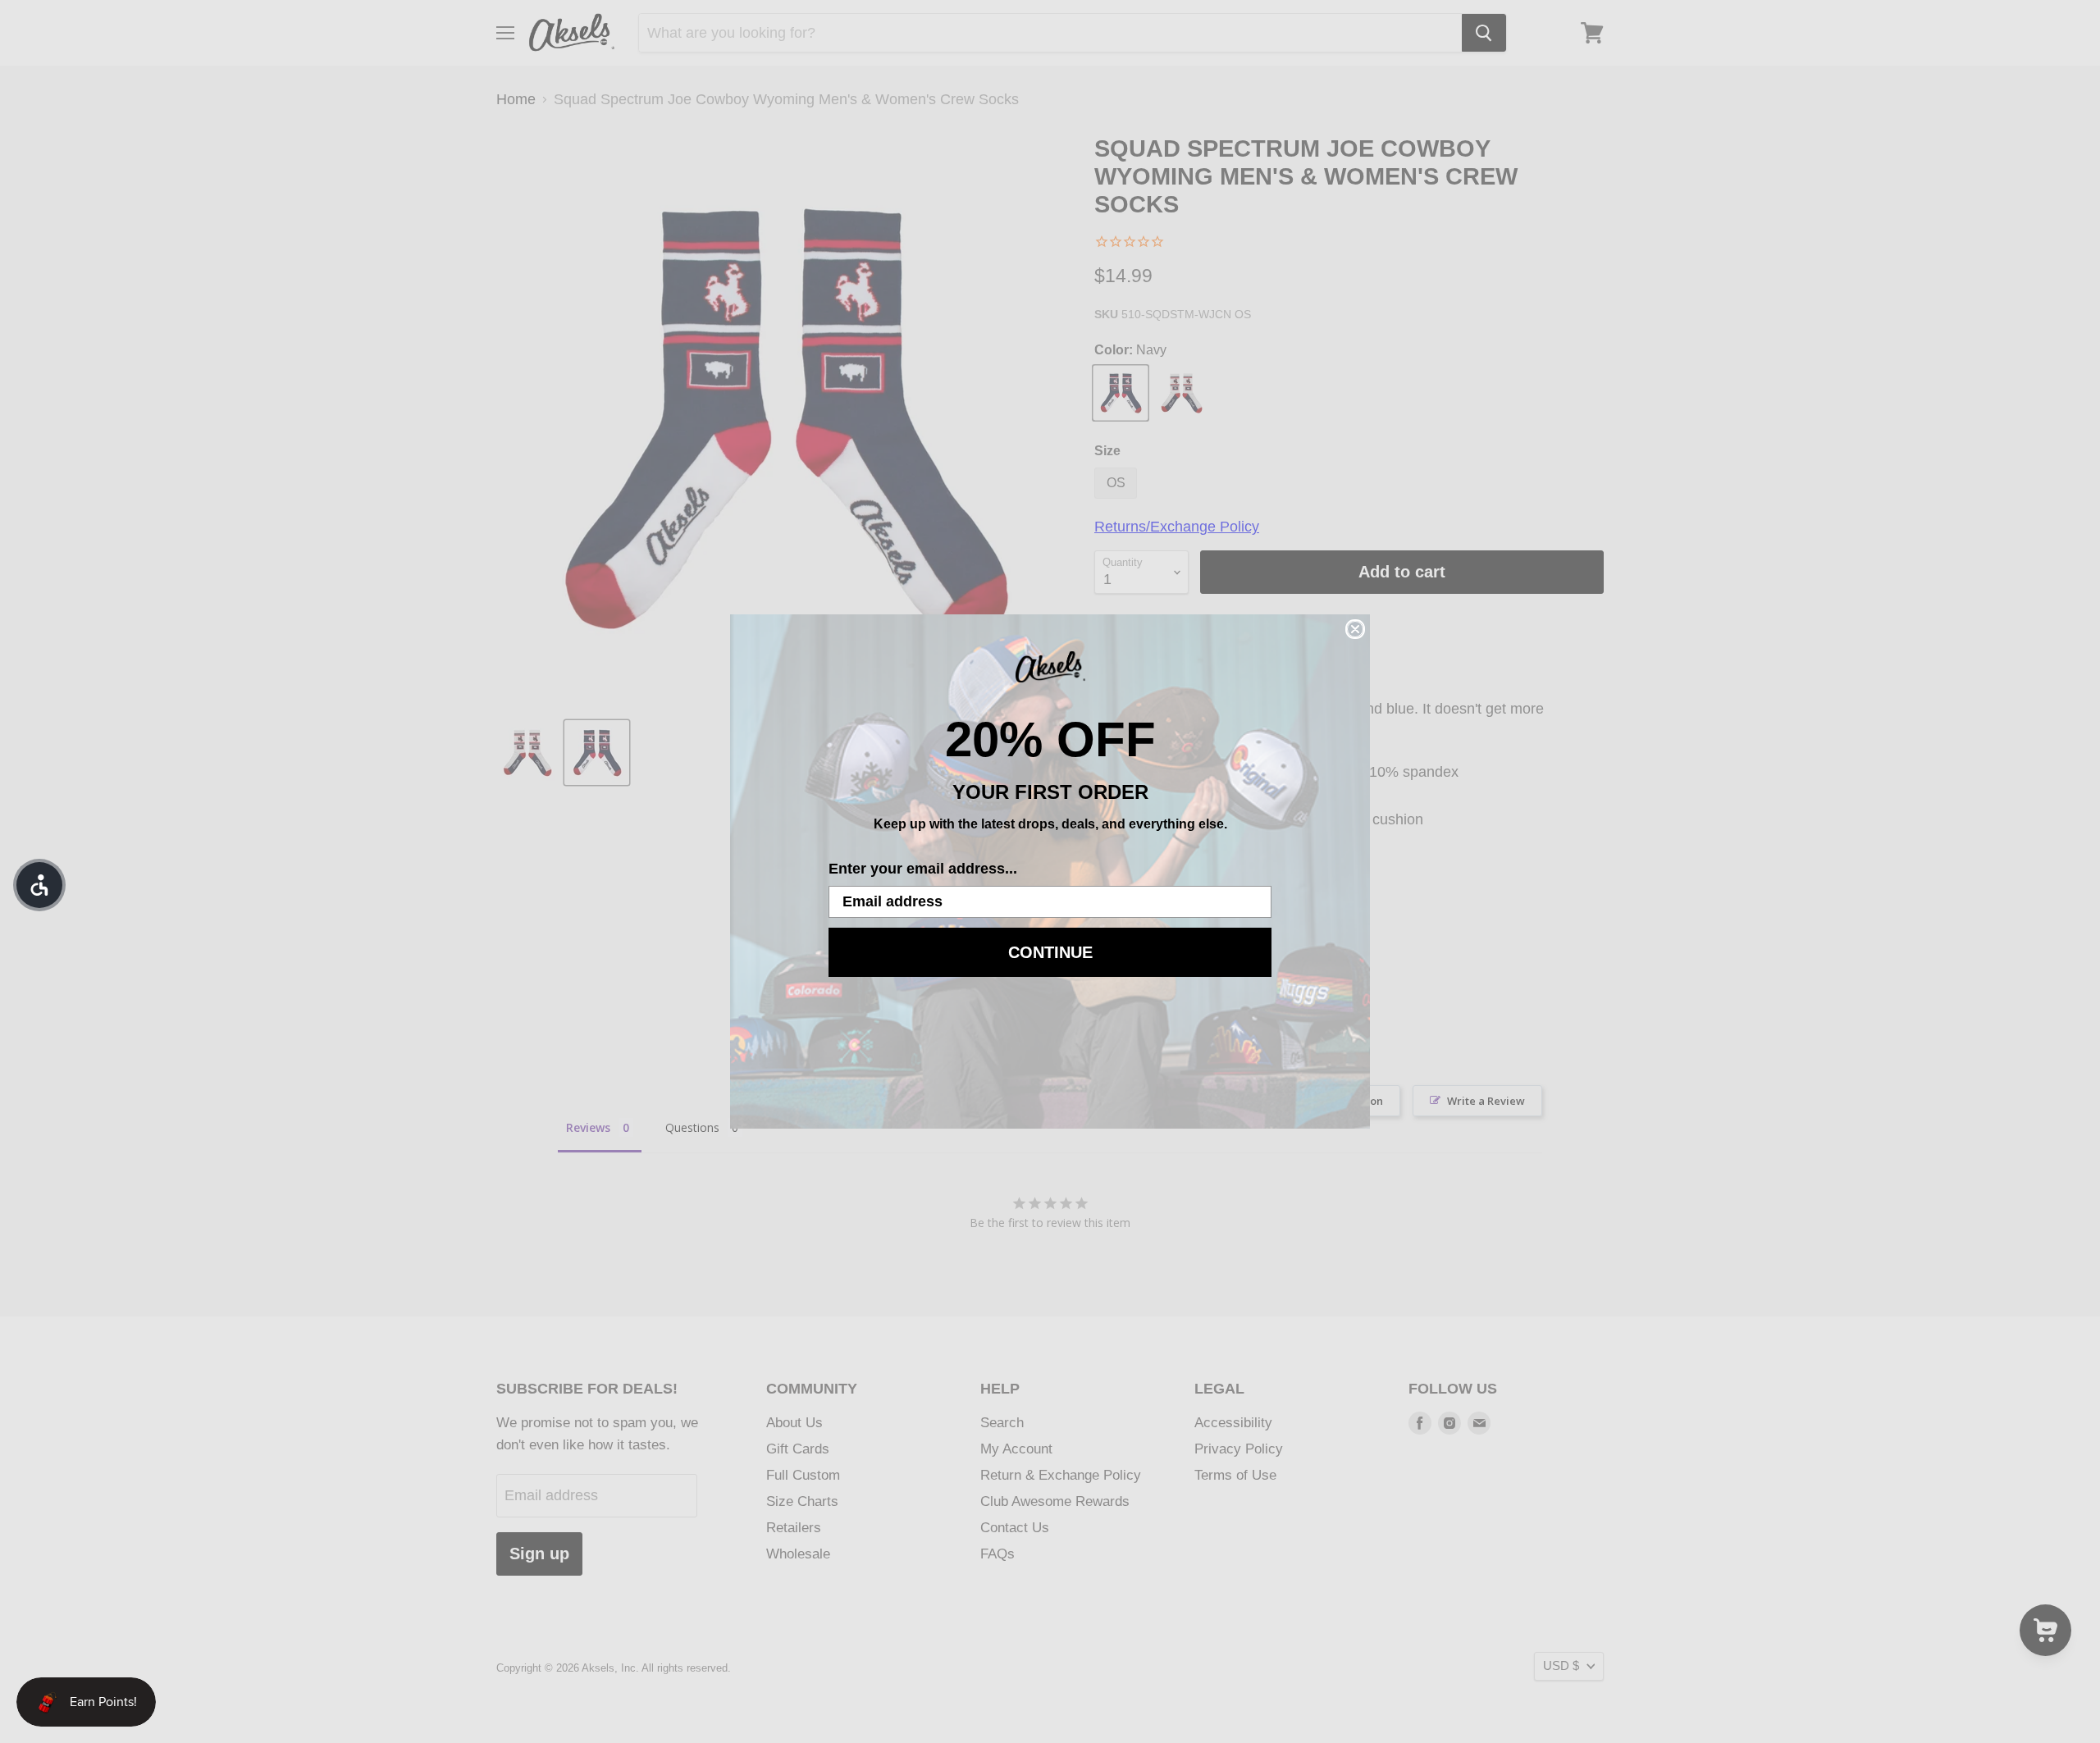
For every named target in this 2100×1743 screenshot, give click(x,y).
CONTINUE (1050, 952)
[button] (39, 885)
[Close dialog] (1355, 629)
